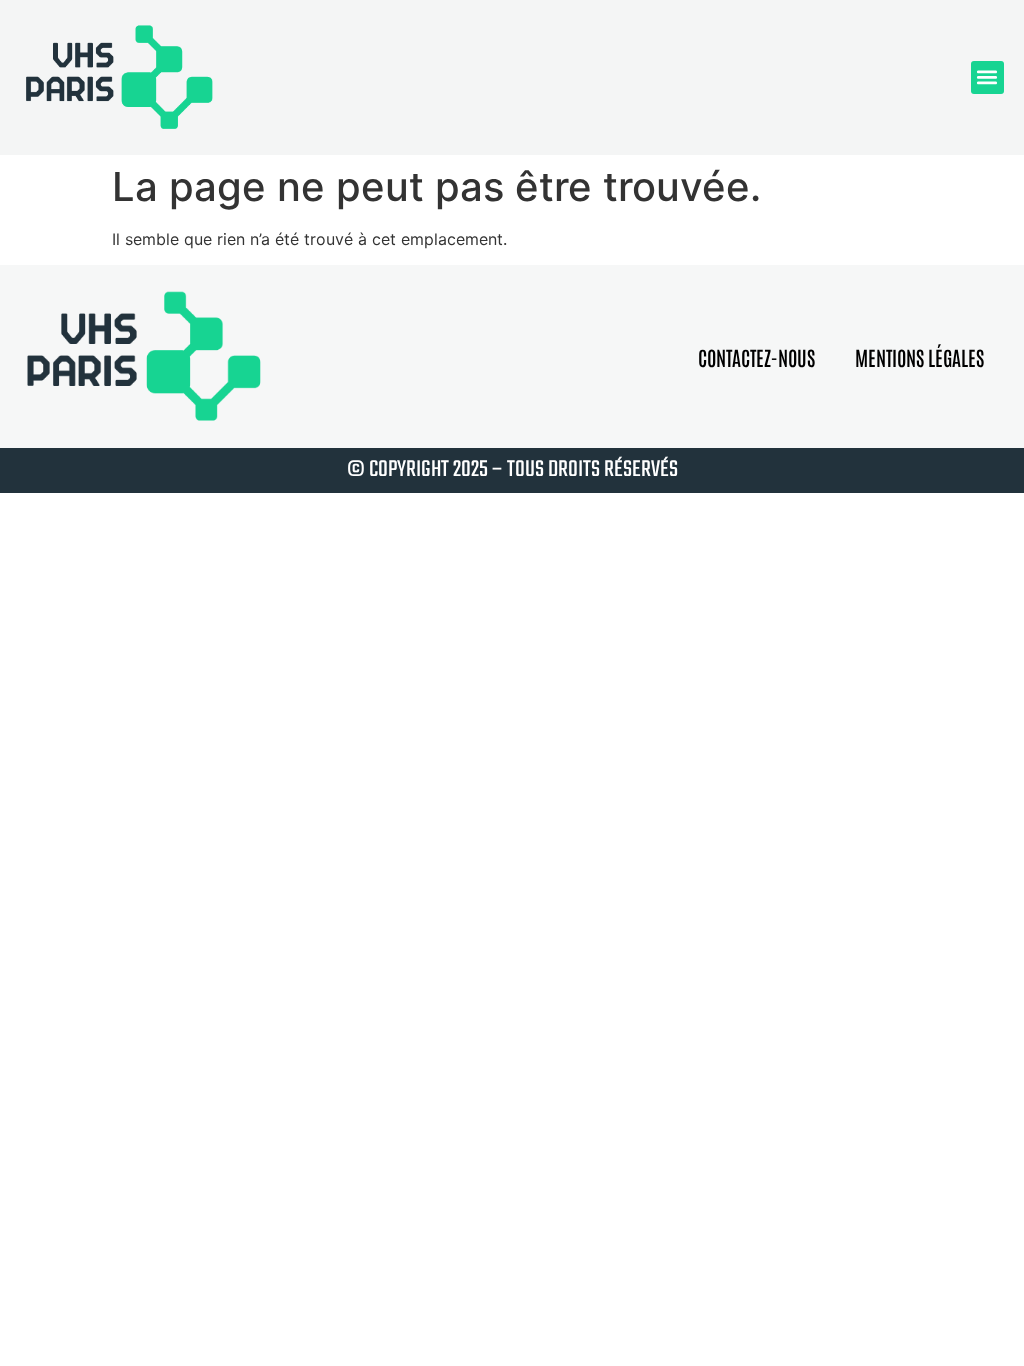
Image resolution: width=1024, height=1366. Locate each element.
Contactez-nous (756, 357)
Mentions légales (919, 357)
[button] (987, 77)
